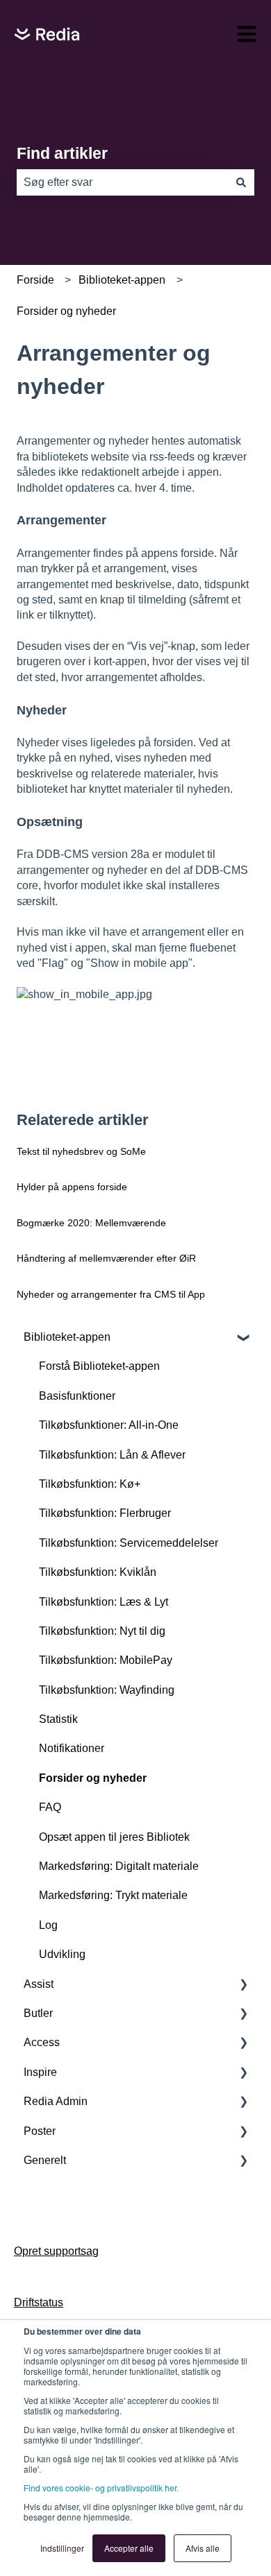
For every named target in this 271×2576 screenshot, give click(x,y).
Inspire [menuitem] (40, 2072)
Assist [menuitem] (39, 1984)
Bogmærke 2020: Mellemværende (91, 1223)
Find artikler (62, 153)
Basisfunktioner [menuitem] (77, 1396)
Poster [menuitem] (40, 2131)
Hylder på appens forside (72, 1187)
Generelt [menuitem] (45, 2160)
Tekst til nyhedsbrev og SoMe (81, 1151)
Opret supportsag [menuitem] (56, 2251)
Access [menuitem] (42, 2042)
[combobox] (122, 182)
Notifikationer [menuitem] (72, 1748)
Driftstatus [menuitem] (39, 2302)
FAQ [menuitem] (50, 1807)
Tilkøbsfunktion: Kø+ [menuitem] (90, 1484)
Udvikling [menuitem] (62, 1954)
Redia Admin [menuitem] (56, 2101)
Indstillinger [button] (62, 2548)
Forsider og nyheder (66, 311)
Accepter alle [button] (129, 2548)
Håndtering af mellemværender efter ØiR (106, 1258)
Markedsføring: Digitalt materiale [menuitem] (119, 1866)
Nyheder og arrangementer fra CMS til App (111, 1294)
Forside (35, 280)
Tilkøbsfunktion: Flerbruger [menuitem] (105, 1513)
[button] (243, 1338)
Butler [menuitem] (38, 2013)
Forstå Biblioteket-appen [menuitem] (99, 1366)
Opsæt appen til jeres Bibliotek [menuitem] (114, 1837)
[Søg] (241, 182)
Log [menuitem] (48, 1925)
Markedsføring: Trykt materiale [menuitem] (113, 1895)
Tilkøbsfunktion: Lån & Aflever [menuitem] (112, 1455)
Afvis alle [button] (203, 2548)
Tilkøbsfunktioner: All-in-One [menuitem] (109, 1425)
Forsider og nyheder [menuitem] (93, 1778)
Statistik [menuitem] (58, 1719)
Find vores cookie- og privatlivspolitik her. (101, 2488)
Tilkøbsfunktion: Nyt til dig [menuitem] (102, 1631)
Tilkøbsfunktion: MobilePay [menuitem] (106, 1660)
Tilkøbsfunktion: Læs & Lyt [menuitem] (104, 1602)
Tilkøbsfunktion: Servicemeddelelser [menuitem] (129, 1543)
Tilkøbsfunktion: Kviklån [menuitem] (98, 1572)
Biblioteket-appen (122, 280)
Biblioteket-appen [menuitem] (67, 1337)
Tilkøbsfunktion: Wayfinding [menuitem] (107, 1690)
